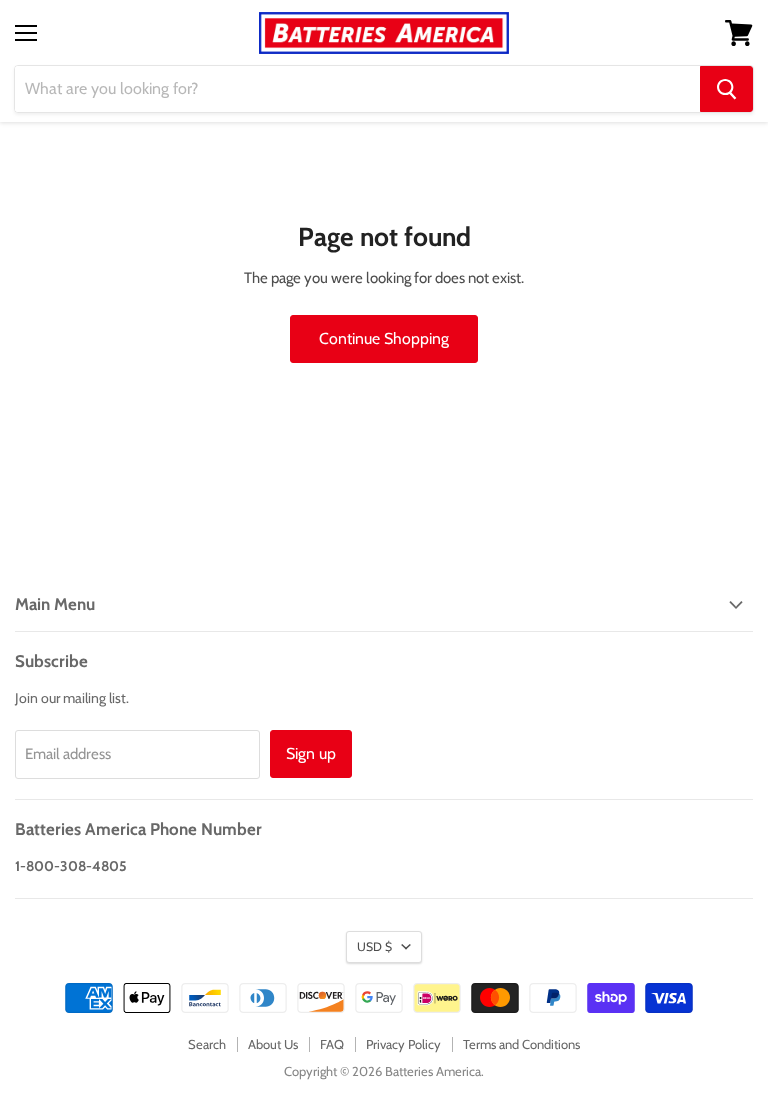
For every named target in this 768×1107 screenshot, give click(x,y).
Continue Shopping (384, 338)
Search (207, 1044)
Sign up (311, 753)
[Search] (726, 89)
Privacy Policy (403, 1044)
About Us (273, 1044)
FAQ (332, 1044)
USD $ (374, 946)
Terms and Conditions (521, 1044)
